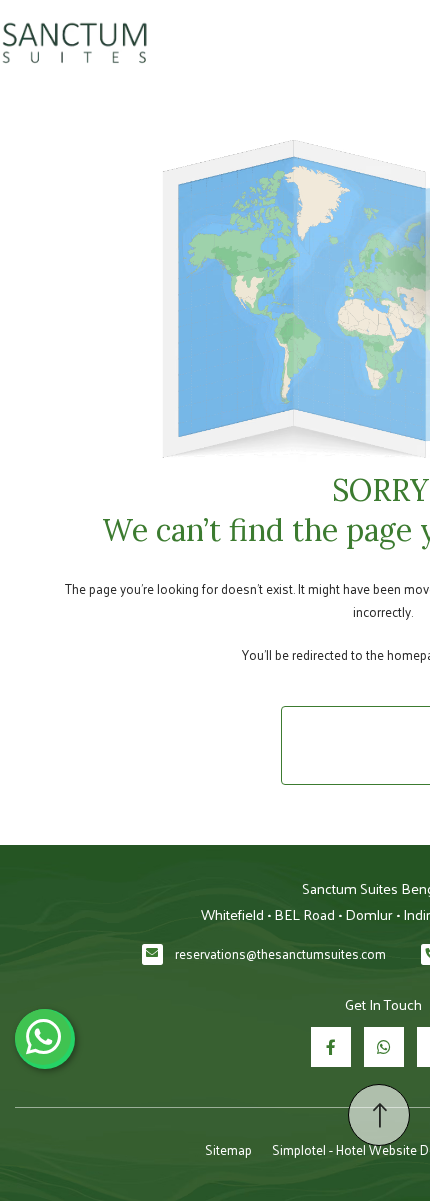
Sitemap (228, 1149)
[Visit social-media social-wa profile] (384, 1047)
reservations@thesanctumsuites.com (280, 953)
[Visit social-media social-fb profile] (331, 1047)
